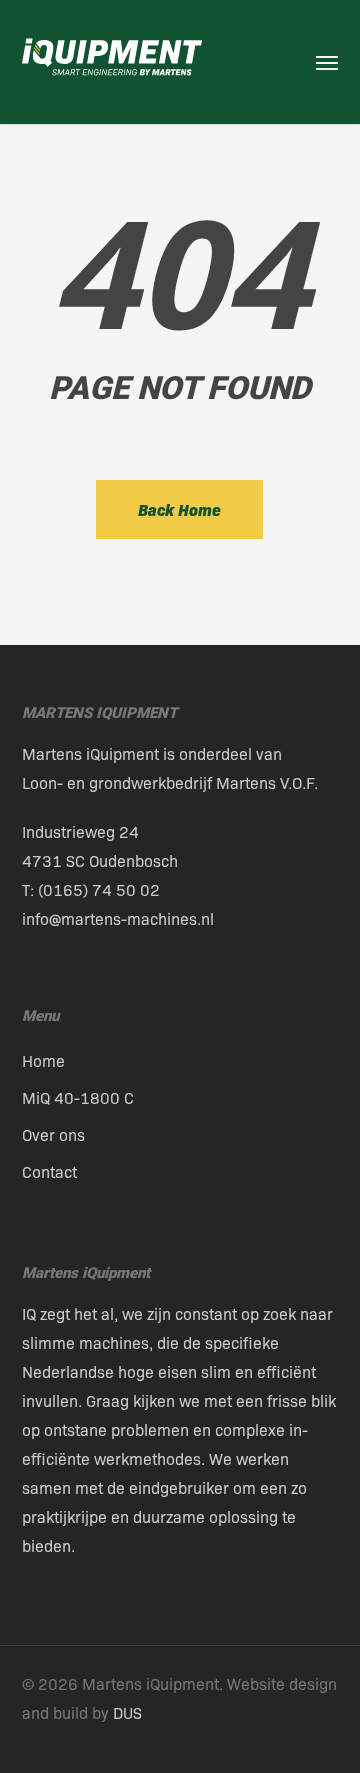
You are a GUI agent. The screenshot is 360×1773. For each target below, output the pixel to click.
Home (43, 1060)
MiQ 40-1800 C (78, 1097)
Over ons (53, 1134)
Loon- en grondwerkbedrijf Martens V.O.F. (170, 782)
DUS (127, 1712)
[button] (327, 62)
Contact (49, 1171)
